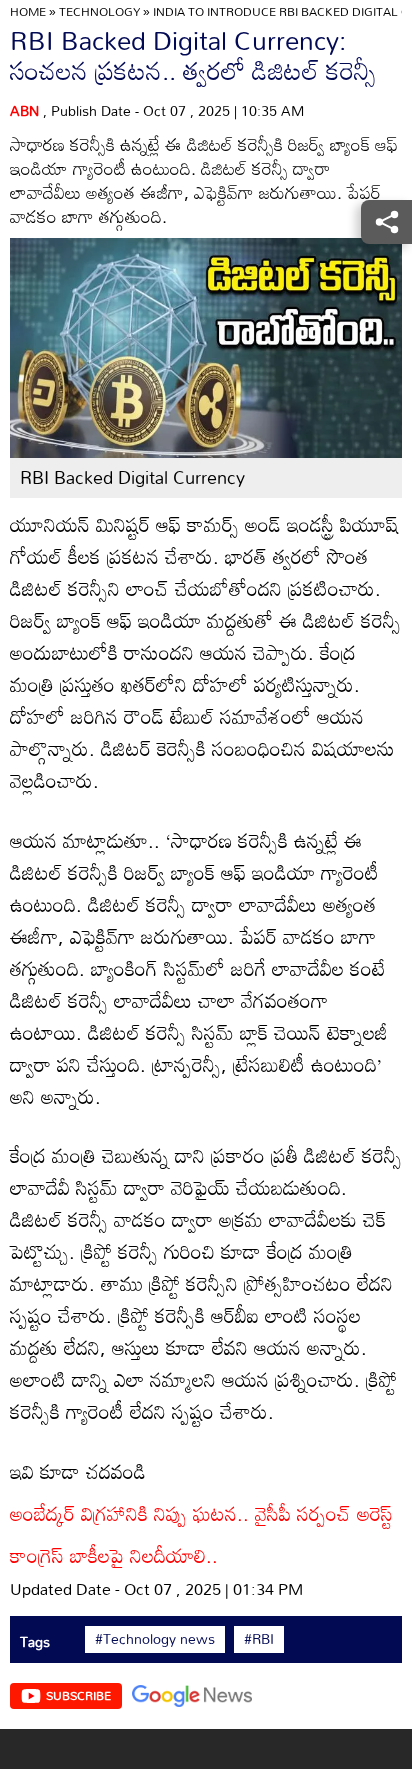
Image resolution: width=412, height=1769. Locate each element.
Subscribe (78, 1695)
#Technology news (155, 1639)
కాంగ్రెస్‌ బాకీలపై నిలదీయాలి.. (114, 1555)
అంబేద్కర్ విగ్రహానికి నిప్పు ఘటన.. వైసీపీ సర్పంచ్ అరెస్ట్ (201, 1513)
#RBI (259, 1639)
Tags (35, 1641)
